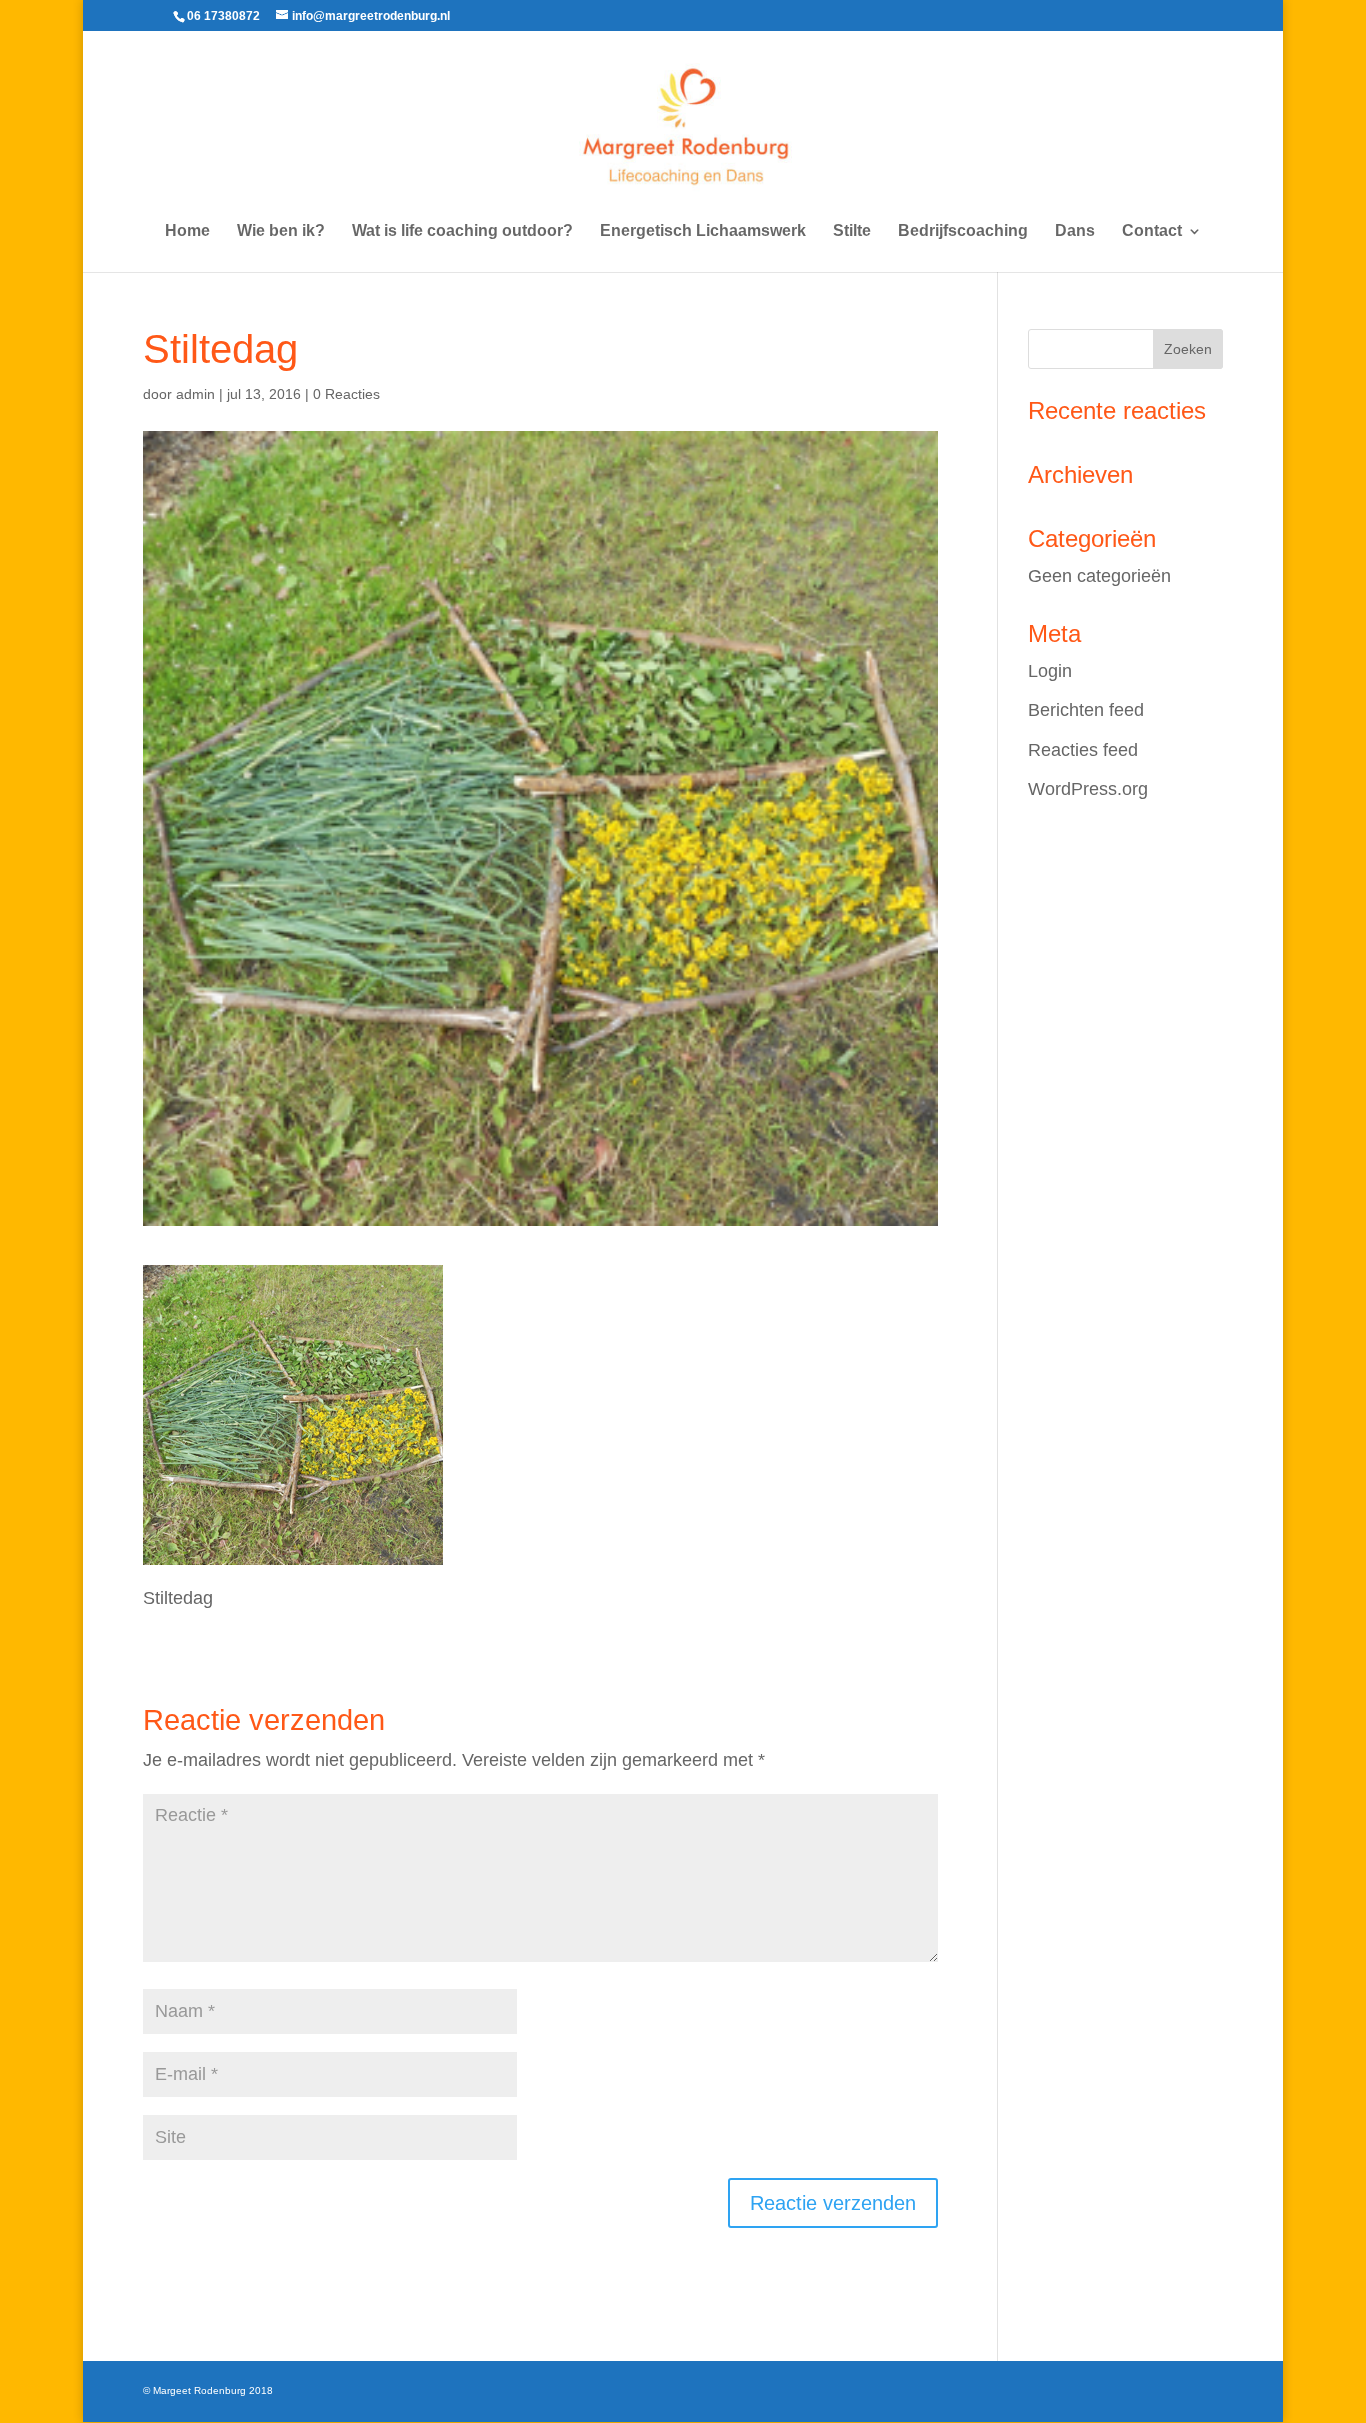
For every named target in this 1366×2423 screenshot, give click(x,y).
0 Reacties (346, 394)
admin (195, 394)
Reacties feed (1083, 750)
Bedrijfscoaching (963, 231)
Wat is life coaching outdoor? (462, 231)
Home (187, 231)
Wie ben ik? (281, 231)
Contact (1152, 231)
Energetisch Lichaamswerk (703, 231)
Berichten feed (1086, 710)
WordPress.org (1088, 789)
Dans (1075, 231)
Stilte (852, 231)
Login (1050, 671)
